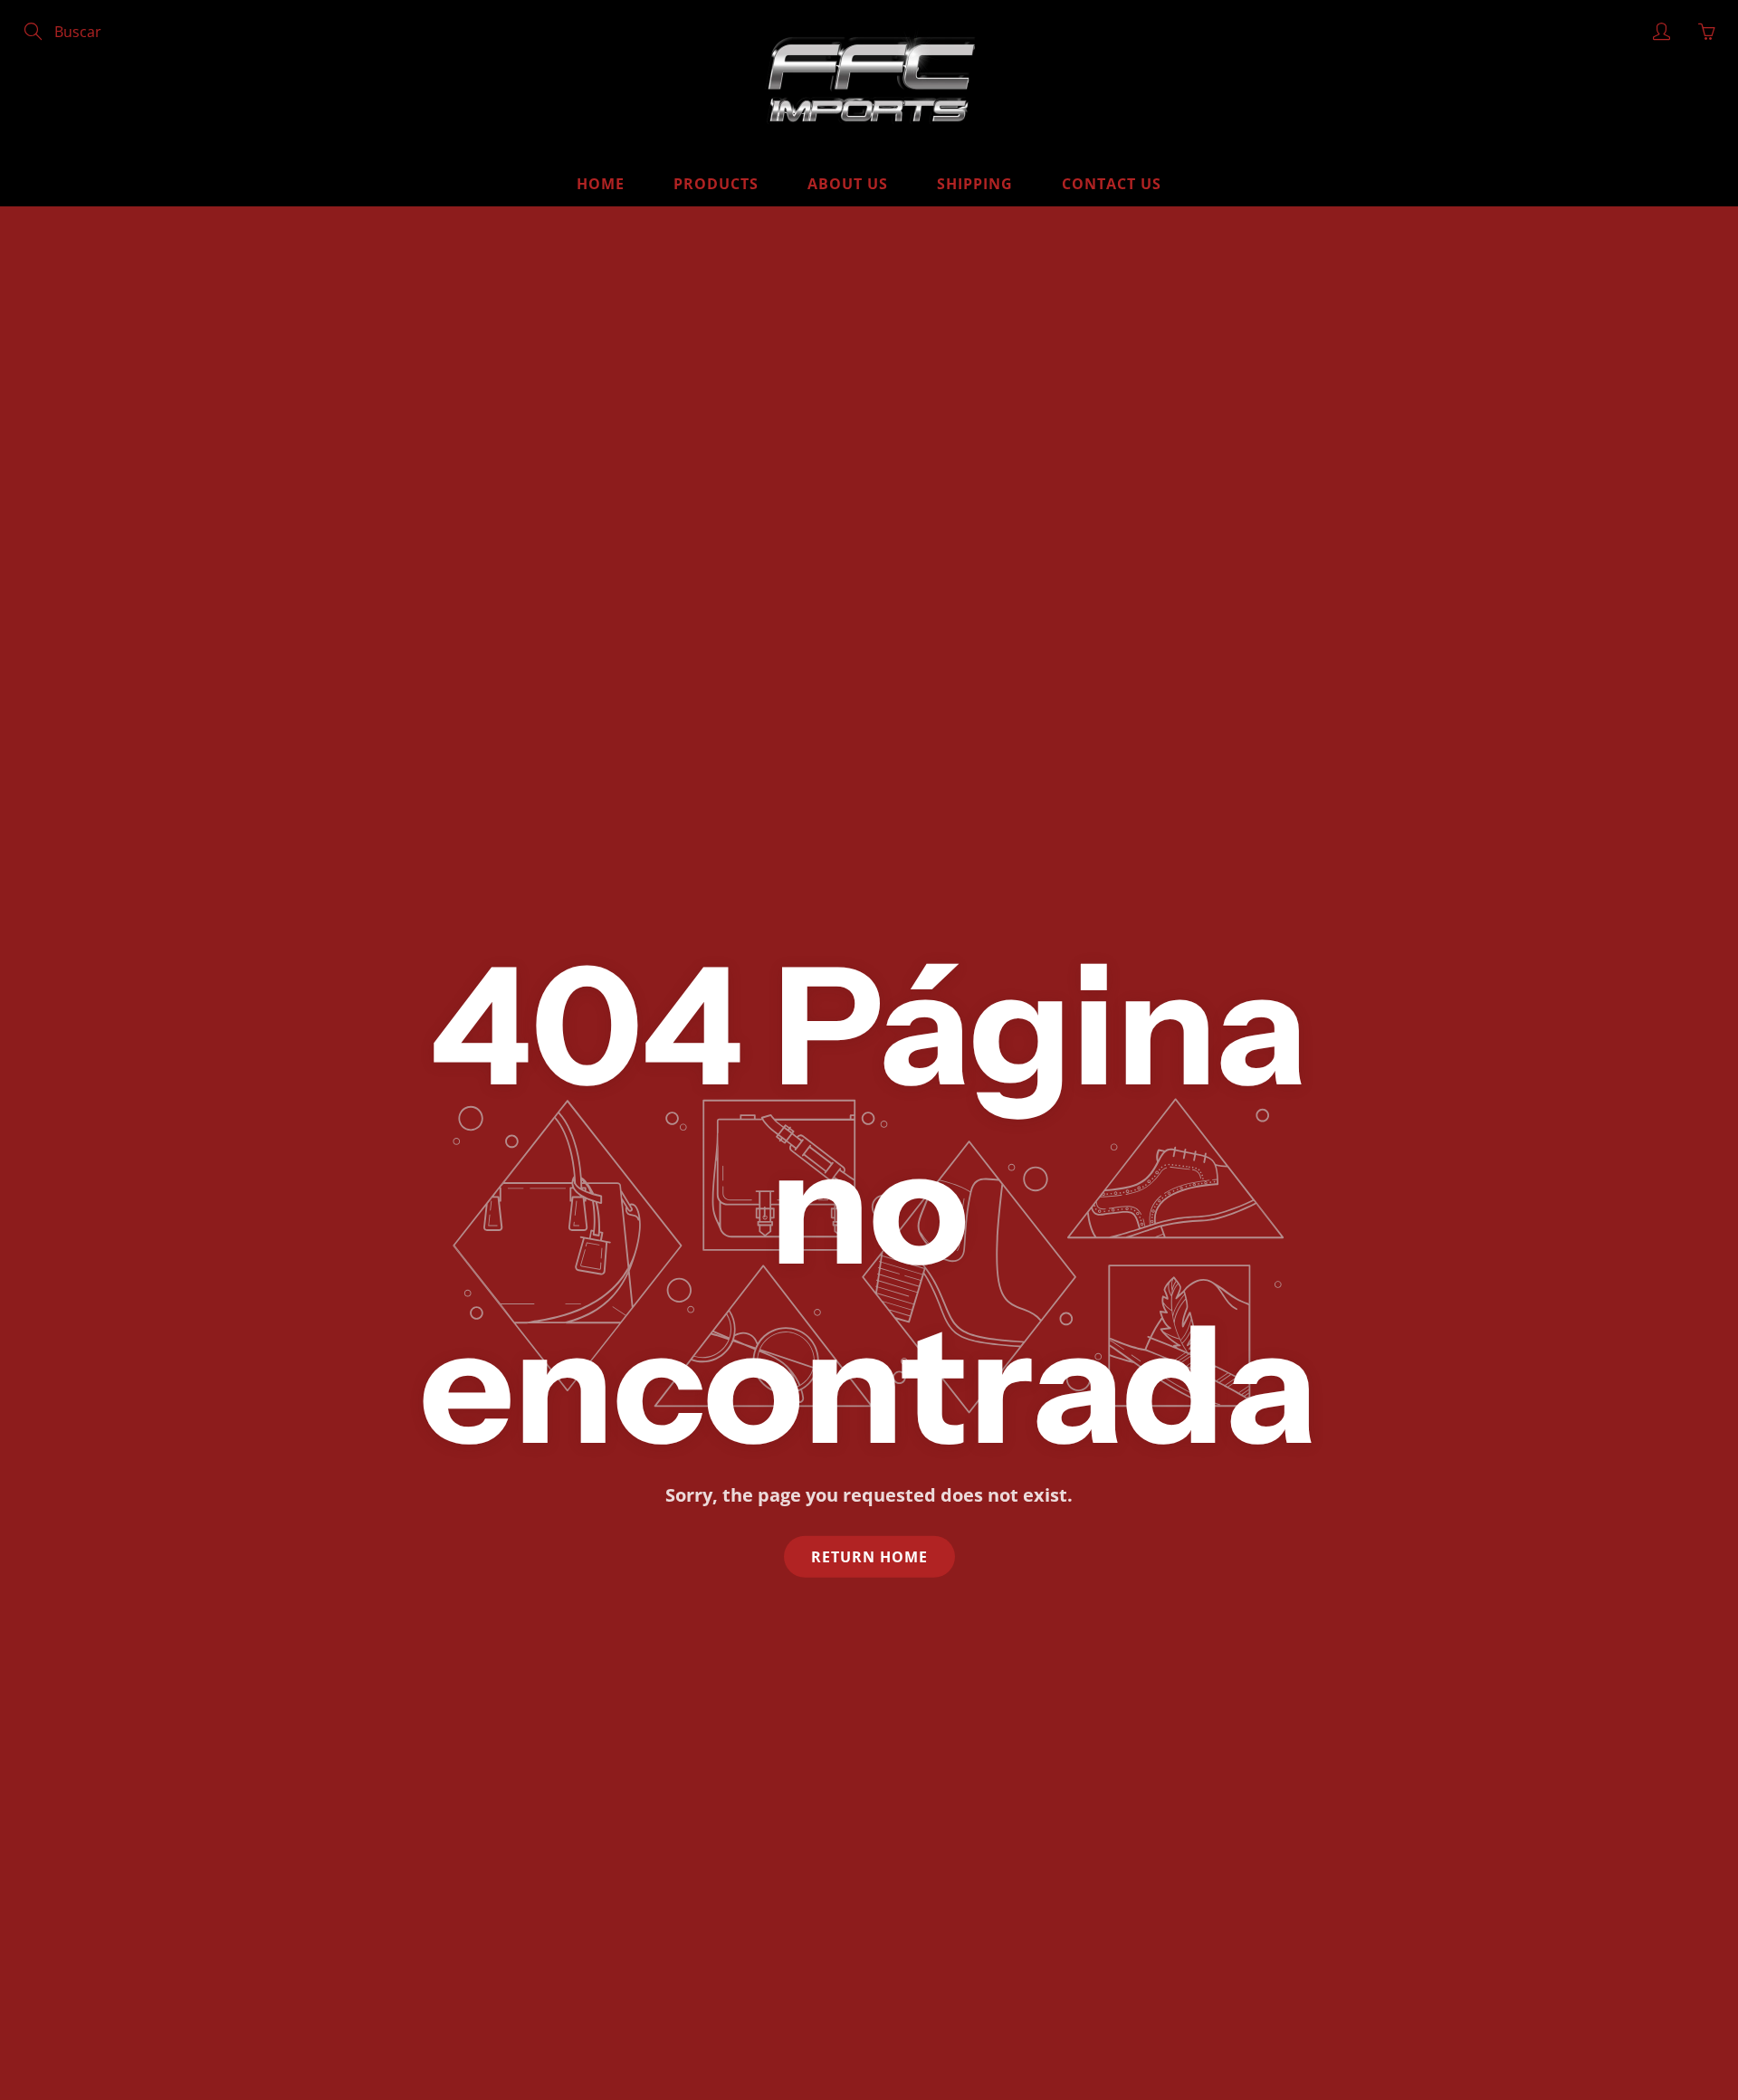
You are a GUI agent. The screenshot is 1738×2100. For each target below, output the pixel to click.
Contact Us (1112, 184)
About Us (848, 184)
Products (716, 184)
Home (601, 184)
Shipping (975, 184)
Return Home (869, 1556)
